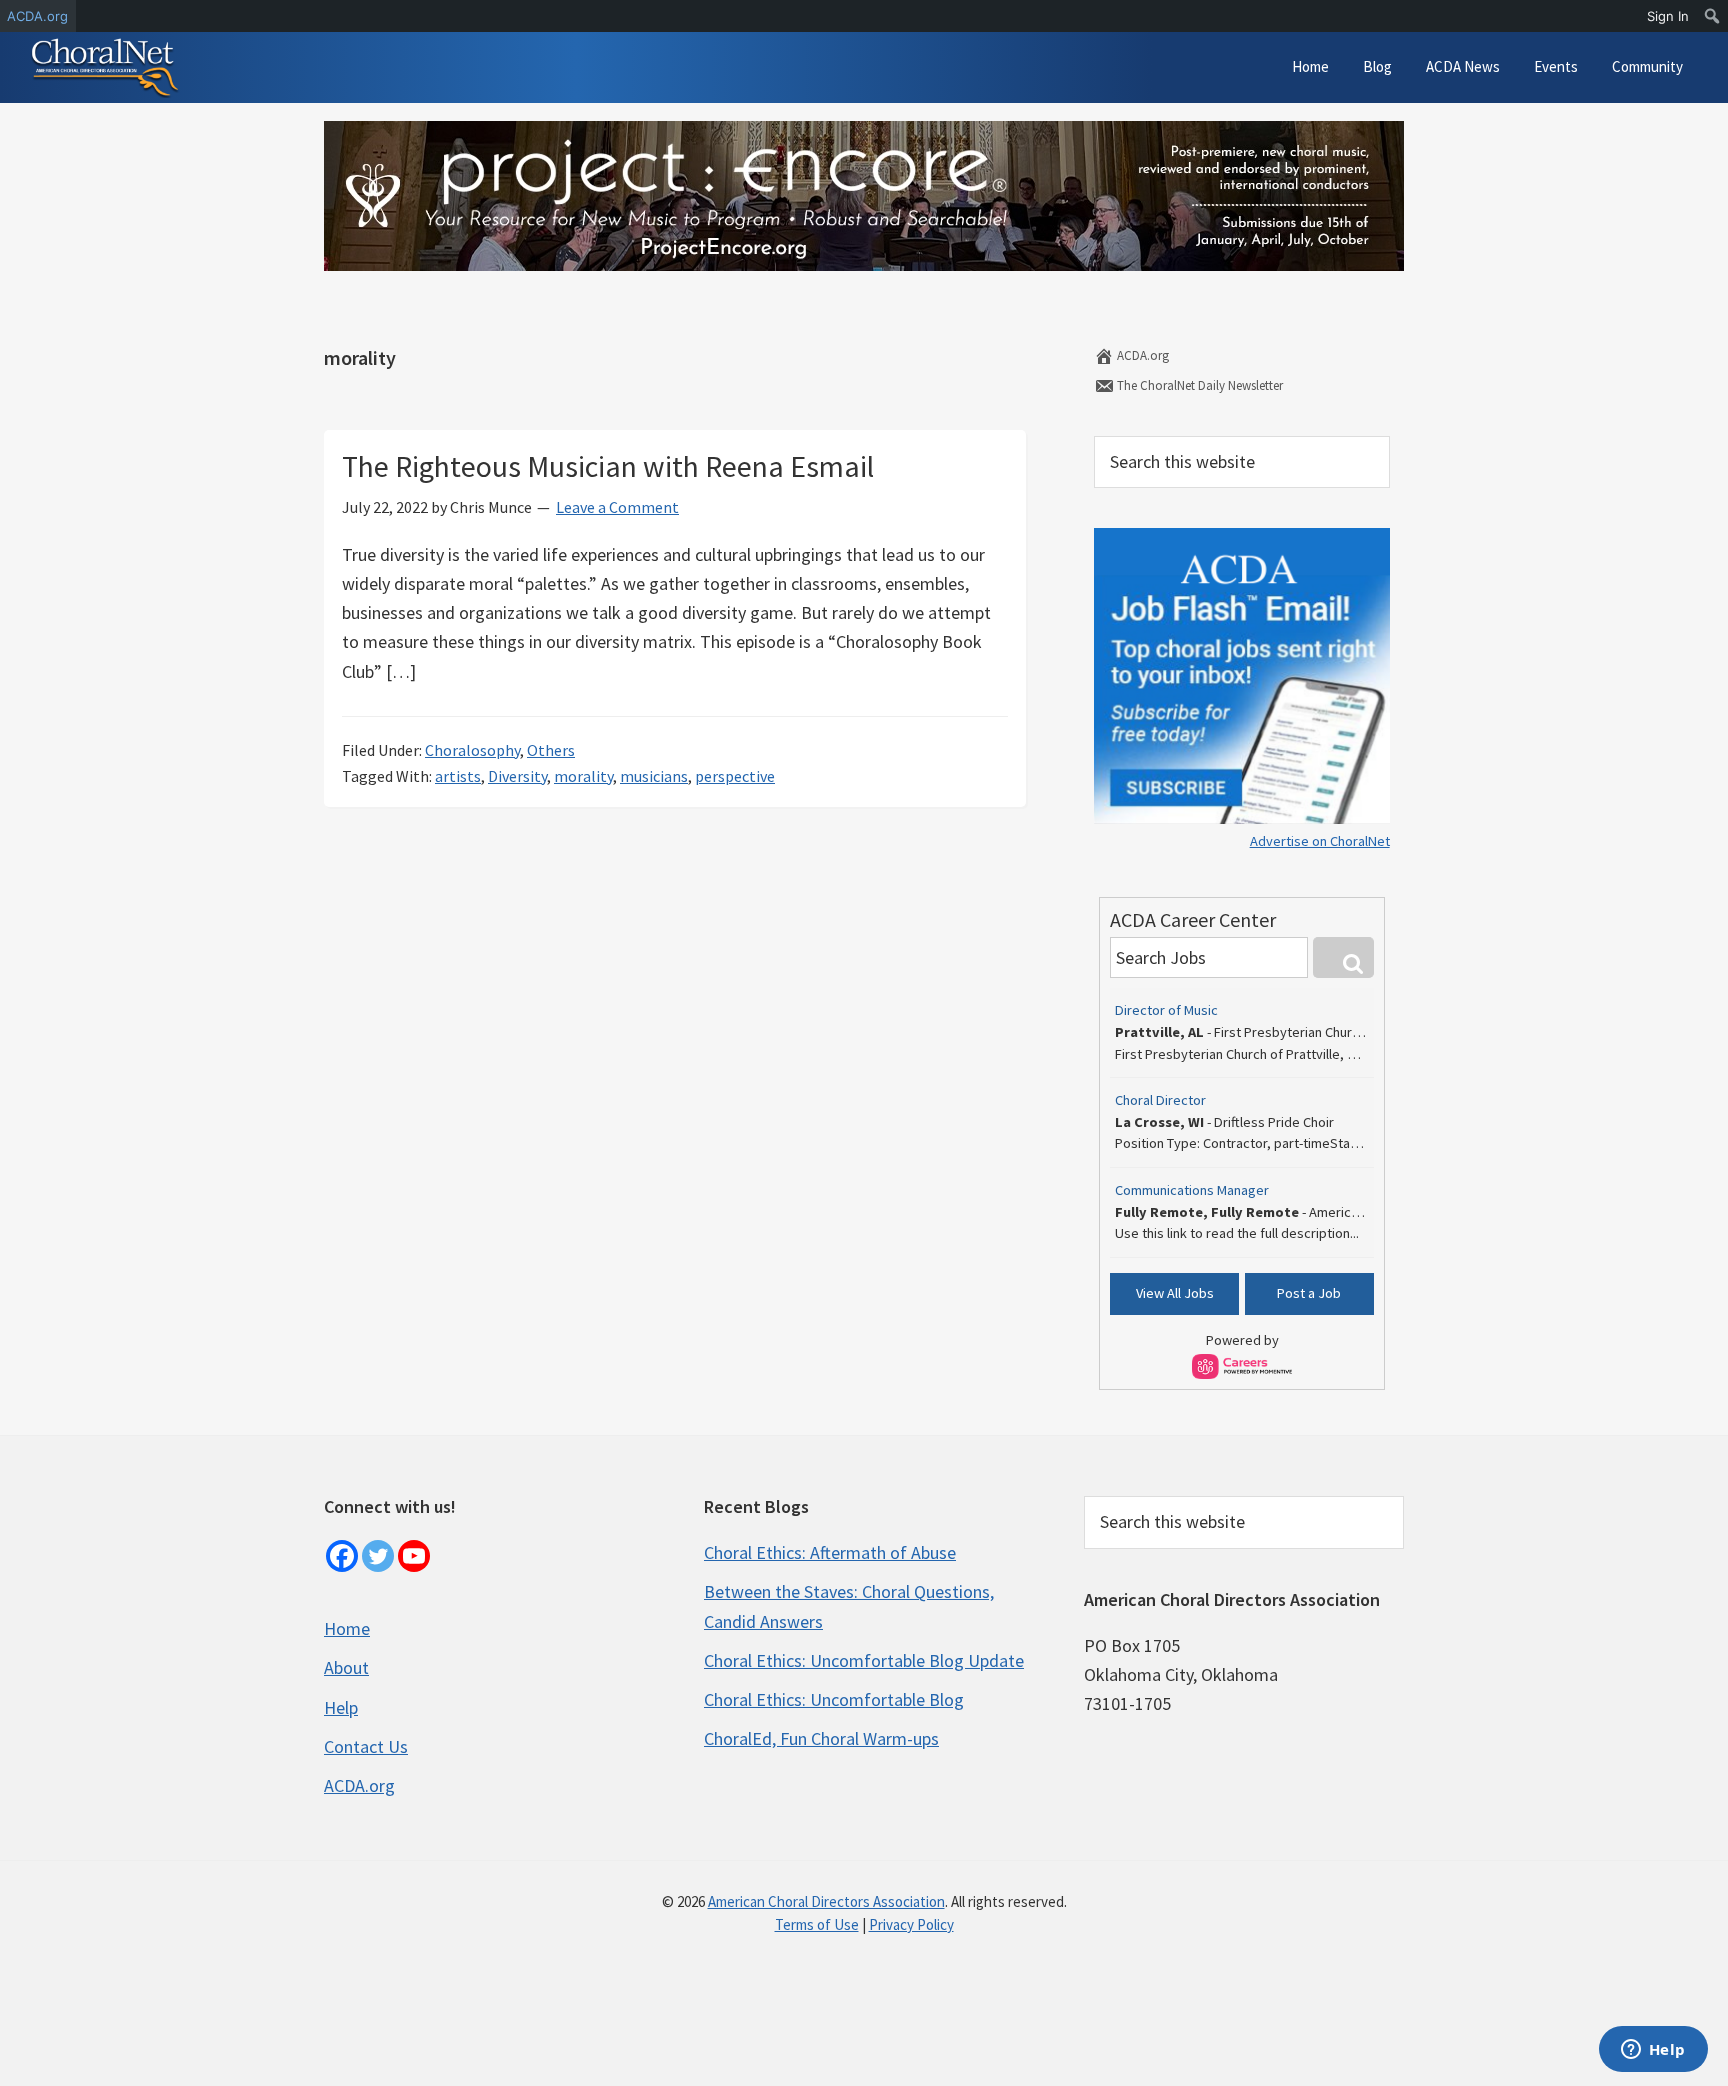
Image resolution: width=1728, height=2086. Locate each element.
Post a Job (1309, 1293)
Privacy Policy (911, 1924)
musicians (654, 776)
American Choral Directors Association (826, 1901)
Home (347, 1628)
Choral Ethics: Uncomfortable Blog (834, 1699)
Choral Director (1160, 1100)
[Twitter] (378, 1556)
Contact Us (366, 1746)
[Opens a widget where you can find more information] (1653, 2051)
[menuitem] (1712, 16)
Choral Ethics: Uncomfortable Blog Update (864, 1660)
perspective (735, 776)
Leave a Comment (617, 507)
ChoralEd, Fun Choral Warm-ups (821, 1738)
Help (341, 1707)
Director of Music (1166, 1010)
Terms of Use (817, 1924)
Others (551, 750)
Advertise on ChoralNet (1320, 841)
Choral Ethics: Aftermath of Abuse (830, 1552)
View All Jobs (1175, 1293)
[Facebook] (342, 1556)
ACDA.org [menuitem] (37, 16)
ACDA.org (1141, 355)
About (346, 1667)
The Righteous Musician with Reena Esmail (608, 466)
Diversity (517, 776)
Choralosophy (472, 750)
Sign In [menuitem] (1668, 16)
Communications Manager (1192, 1190)
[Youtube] (414, 1556)
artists (458, 776)
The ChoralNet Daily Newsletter (1198, 385)
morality (583, 776)
